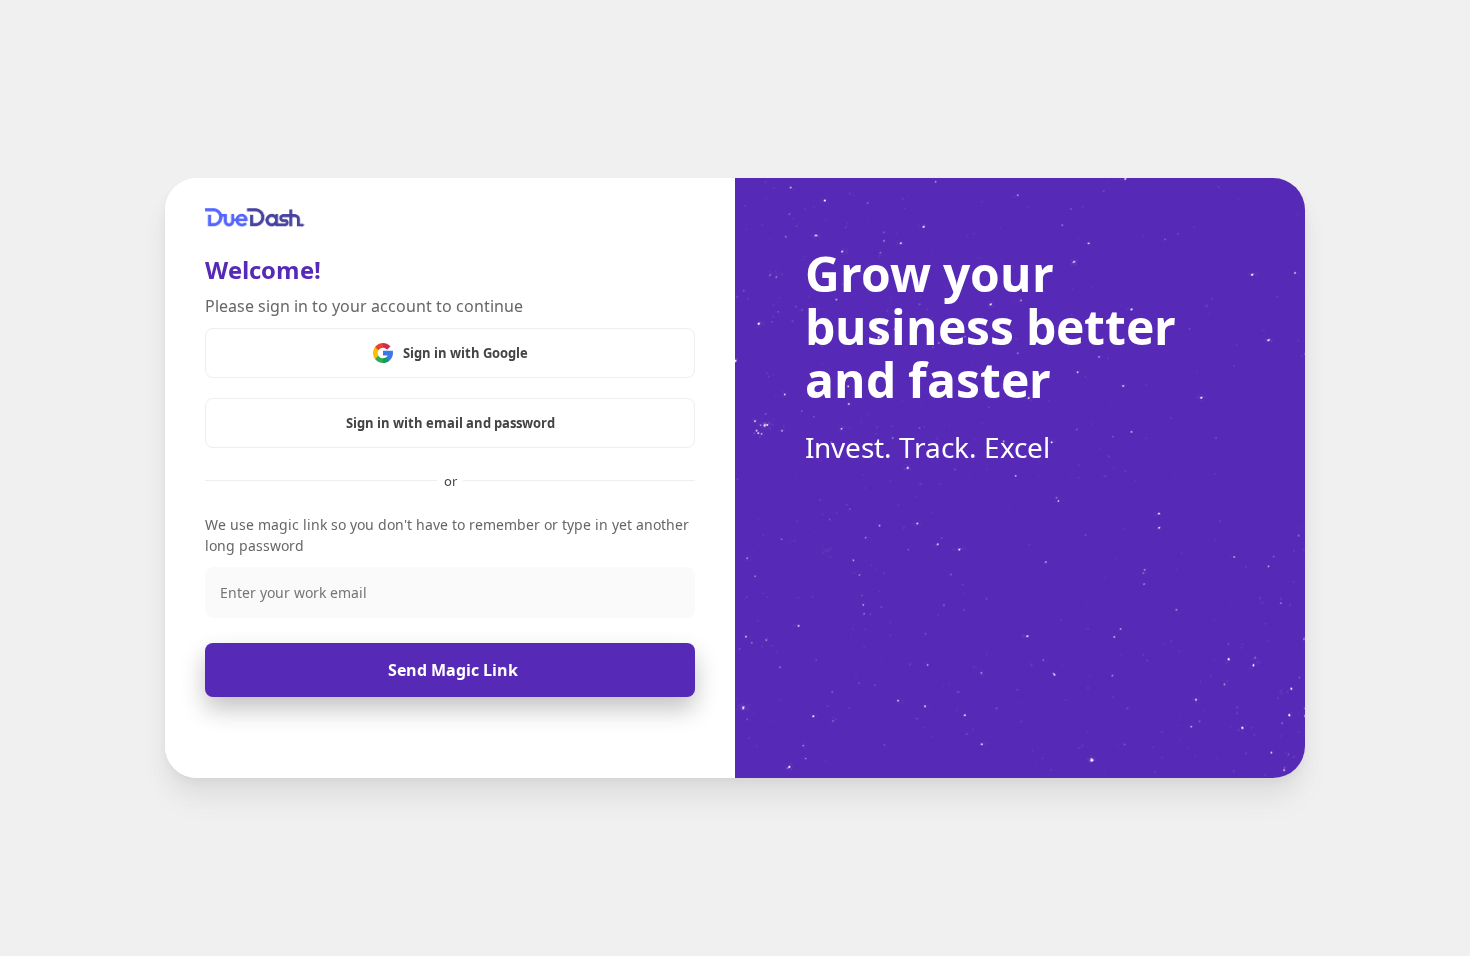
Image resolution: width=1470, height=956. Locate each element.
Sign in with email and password (450, 423)
